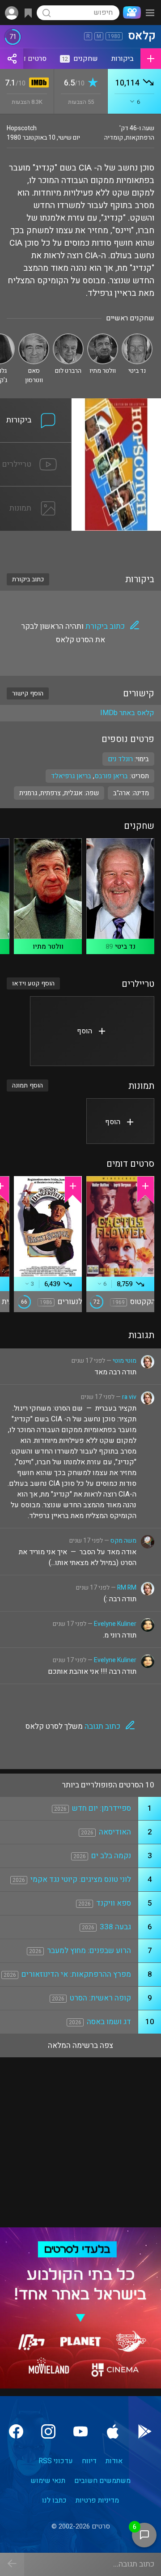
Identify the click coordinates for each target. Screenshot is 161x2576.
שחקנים (80, 59)
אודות (114, 2461)
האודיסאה (115, 1832)
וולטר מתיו (48, 947)
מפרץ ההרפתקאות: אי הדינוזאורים (76, 1974)
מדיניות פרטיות (97, 2500)
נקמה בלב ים (111, 1856)
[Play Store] (145, 2431)
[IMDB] (37, 83)
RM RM (127, 1588)
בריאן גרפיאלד (71, 776)
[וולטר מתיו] (103, 337)
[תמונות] (36, 492)
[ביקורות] (36, 404)
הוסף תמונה (28, 1085)
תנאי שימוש (48, 2481)
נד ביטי (125, 947)
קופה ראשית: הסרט (100, 1998)
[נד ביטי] (137, 337)
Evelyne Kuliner (115, 1624)
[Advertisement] (80, 546)
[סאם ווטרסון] (34, 337)
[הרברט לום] (68, 337)
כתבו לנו (54, 2500)
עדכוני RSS (56, 2461)
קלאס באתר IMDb (127, 713)
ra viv (129, 1397)
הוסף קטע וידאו (33, 983)
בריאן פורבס (111, 776)
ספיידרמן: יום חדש (102, 1808)
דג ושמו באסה (109, 2022)
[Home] (130, 13)
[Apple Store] (113, 2431)
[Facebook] (16, 2431)
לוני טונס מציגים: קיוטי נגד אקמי (81, 1879)
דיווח (89, 2461)
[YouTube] (80, 2431)
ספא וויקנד (114, 1903)
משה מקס (123, 1541)
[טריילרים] (36, 448)
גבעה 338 (115, 1927)
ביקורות (123, 59)
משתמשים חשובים (102, 2481)
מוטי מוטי (125, 1361)
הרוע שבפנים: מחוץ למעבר (89, 1951)
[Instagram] (48, 2431)
